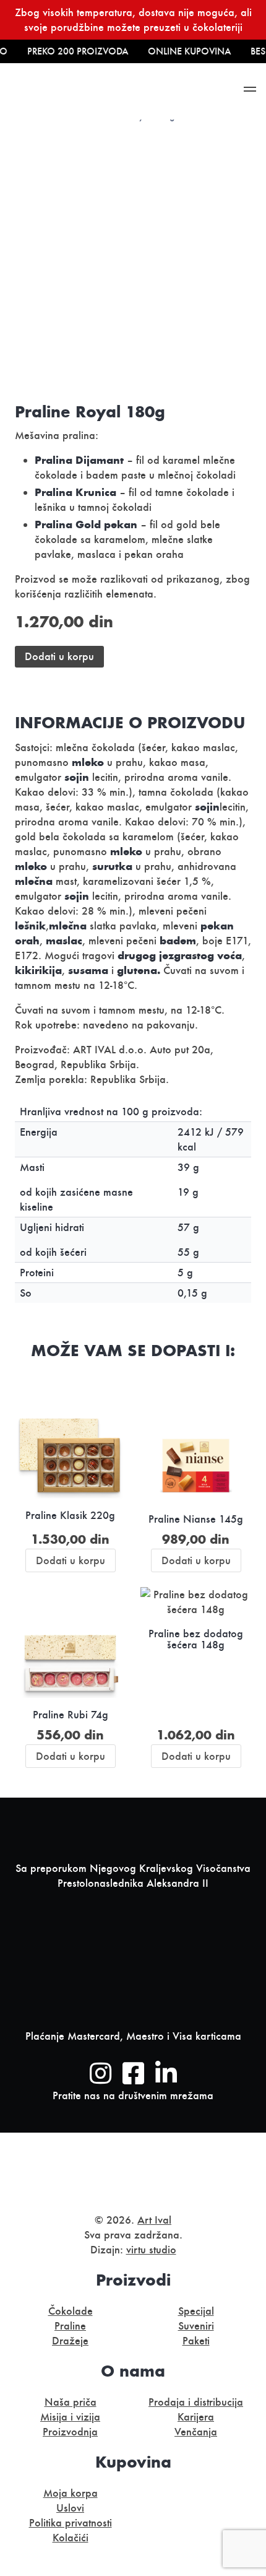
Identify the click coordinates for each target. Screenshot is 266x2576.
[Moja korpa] (183, 91)
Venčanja (196, 2432)
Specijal (196, 2311)
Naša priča (71, 2402)
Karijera (196, 2417)
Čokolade (71, 2311)
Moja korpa (71, 2493)
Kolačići (71, 2538)
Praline (70, 2326)
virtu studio (151, 2250)
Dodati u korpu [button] (71, 1560)
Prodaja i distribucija (196, 2402)
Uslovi (70, 2508)
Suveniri (196, 2326)
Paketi (196, 2341)
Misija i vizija (70, 2417)
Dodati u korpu (59, 656)
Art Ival (154, 2220)
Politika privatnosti (71, 2523)
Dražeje (70, 2341)
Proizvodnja (70, 2432)
